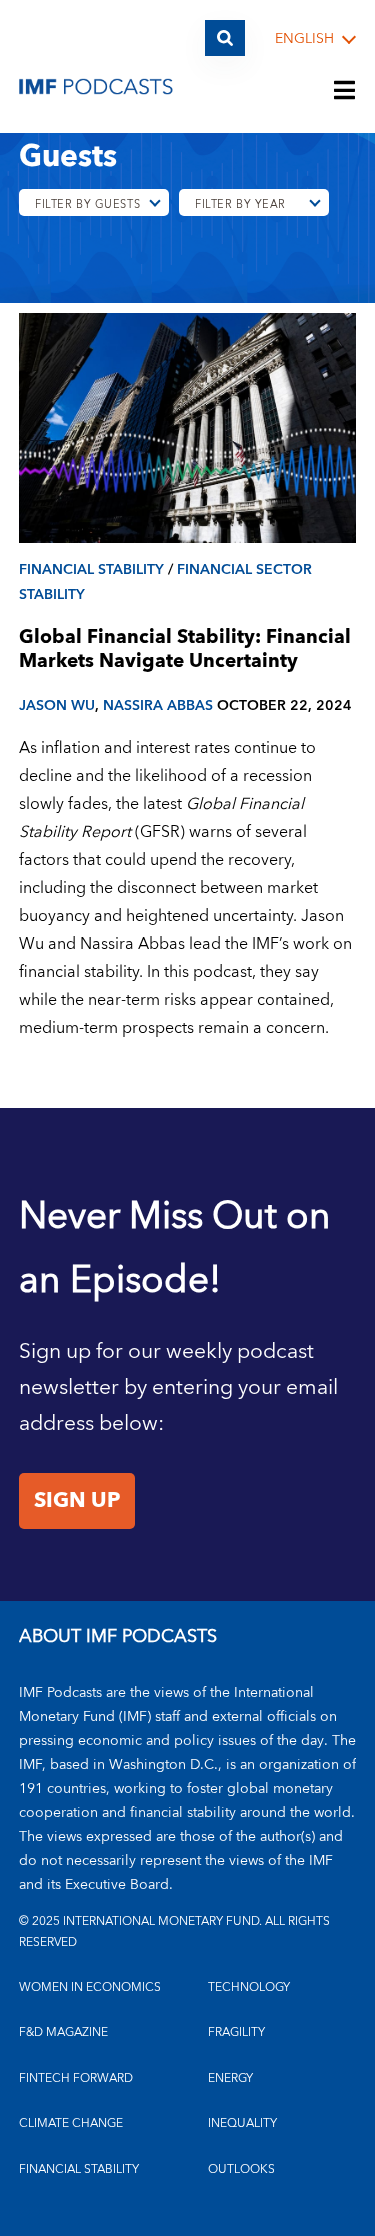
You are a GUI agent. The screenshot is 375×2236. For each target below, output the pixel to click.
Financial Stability (91, 569)
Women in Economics (90, 1987)
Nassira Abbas (158, 705)
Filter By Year (240, 204)
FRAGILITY (236, 2032)
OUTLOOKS (241, 2169)
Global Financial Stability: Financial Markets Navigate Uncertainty (185, 649)
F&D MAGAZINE (63, 2032)
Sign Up (77, 1501)
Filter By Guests (87, 204)
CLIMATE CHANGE (71, 2123)
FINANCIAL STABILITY (79, 2169)
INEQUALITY (242, 2123)
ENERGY (230, 2078)
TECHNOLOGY (249, 1987)
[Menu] (345, 92)
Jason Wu (57, 705)
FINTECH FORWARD (76, 2078)
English (304, 39)
